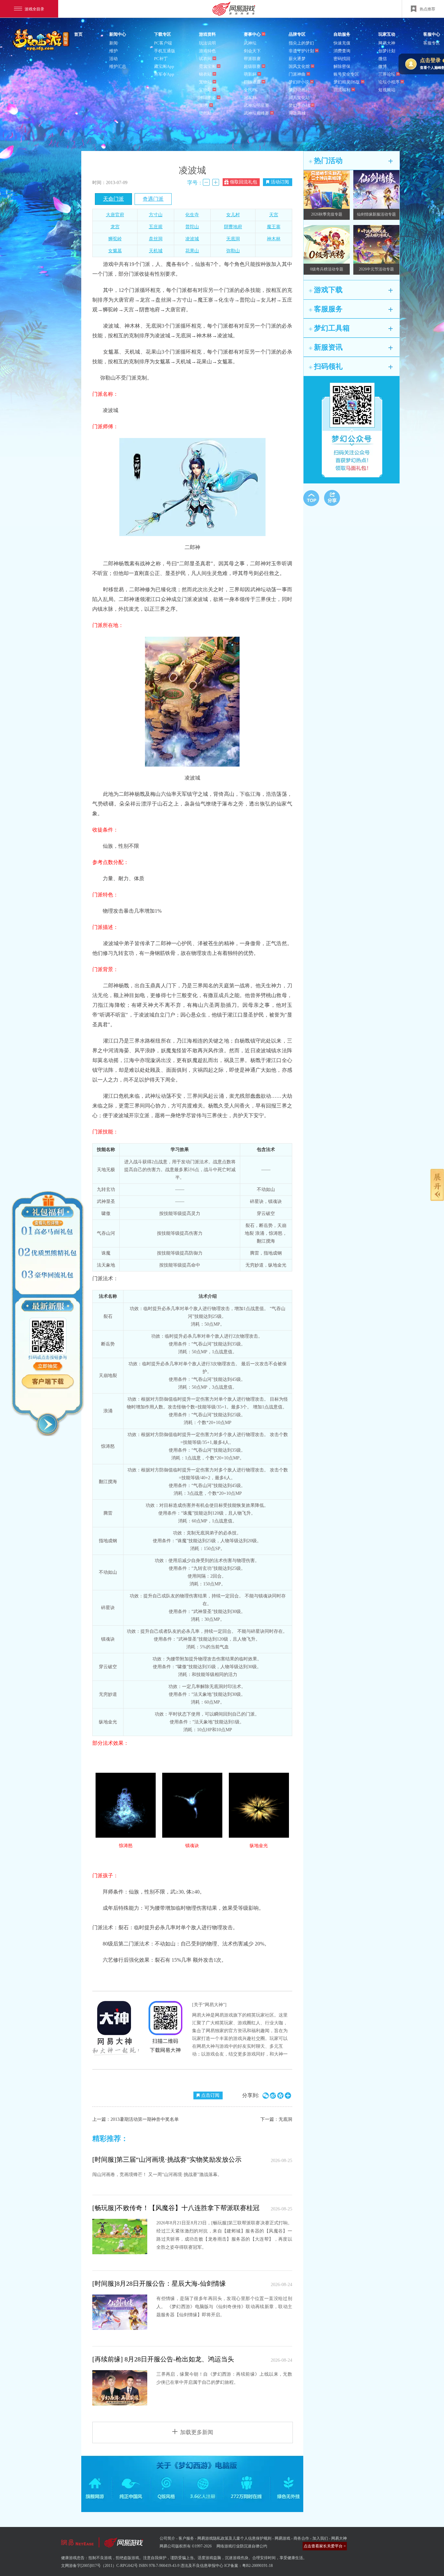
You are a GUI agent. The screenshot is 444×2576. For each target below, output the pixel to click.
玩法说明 (207, 43)
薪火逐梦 (297, 59)
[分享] (332, 498)
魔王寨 (274, 227)
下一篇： (276, 2119)
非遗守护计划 (301, 51)
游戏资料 (207, 34)
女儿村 (233, 215)
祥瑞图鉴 (207, 98)
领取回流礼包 (243, 182)
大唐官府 (115, 215)
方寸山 (156, 215)
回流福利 (342, 90)
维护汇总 (118, 66)
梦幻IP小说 (299, 82)
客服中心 (432, 34)
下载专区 (163, 34)
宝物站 (205, 90)
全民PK (251, 90)
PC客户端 (163, 43)
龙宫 (115, 227)
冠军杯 (250, 98)
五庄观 (156, 227)
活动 (113, 59)
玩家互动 (387, 34)
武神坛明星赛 (256, 105)
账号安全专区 (346, 74)
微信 (383, 59)
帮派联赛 (252, 59)
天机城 (156, 251)
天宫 (274, 215)
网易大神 (387, 43)
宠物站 (205, 82)
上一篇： (136, 2119)
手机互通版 (165, 51)
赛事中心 (252, 34)
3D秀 (204, 105)
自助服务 (342, 34)
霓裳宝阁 (207, 66)
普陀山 (192, 227)
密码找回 (342, 59)
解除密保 (342, 66)
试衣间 (205, 59)
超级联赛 (252, 66)
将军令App (164, 74)
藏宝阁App (164, 66)
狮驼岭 (115, 239)
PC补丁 (161, 59)
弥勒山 (233, 251)
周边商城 (297, 113)
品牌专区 (297, 34)
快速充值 (342, 43)
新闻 (113, 43)
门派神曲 (297, 74)
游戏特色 (207, 51)
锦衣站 (205, 74)
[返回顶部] (311, 498)
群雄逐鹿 (252, 82)
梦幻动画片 (299, 90)
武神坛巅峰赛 (256, 113)
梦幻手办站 (299, 105)
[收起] (48, 1424)
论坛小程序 (389, 82)
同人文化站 (299, 98)
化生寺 (192, 215)
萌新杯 (250, 74)
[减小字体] (206, 182)
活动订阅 (280, 182)
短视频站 (387, 90)
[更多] (391, 161)
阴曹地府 (233, 227)
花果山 (192, 251)
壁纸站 (205, 113)
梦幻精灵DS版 (347, 82)
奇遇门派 (153, 199)
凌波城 (192, 239)
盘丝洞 (156, 239)
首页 (78, 34)
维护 (113, 51)
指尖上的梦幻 (301, 43)
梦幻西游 (42, 40)
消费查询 (342, 51)
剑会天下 (252, 51)
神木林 (274, 239)
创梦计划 (387, 51)
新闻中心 (118, 34)
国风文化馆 (299, 66)
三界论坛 (387, 74)
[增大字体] (216, 182)
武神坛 (250, 43)
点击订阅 (210, 2095)
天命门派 (113, 199)
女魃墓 (115, 251)
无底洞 (233, 239)
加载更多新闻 (197, 2432)
